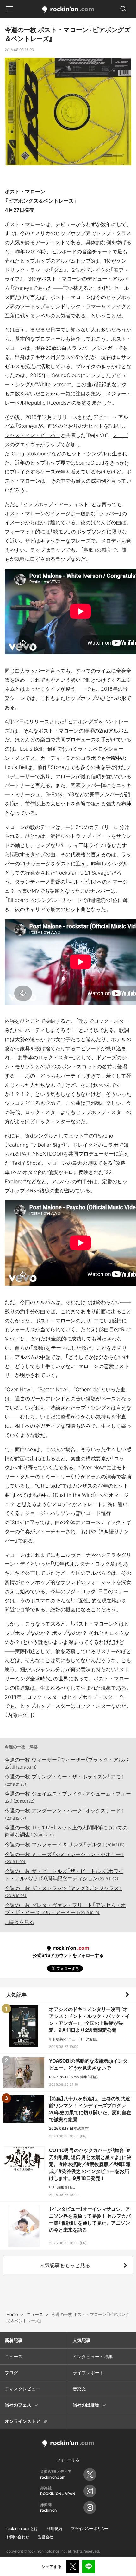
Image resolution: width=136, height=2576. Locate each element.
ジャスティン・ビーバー (33, 435)
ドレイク (95, 270)
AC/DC (48, 1066)
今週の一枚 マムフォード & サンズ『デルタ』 (65, 1844)
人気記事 (16, 1995)
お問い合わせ (18, 2537)
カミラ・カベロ (85, 749)
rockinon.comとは (22, 2529)
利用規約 (54, 2529)
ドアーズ (107, 1057)
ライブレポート (88, 2373)
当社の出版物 (86, 2405)
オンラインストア (22, 2421)
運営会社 (46, 2537)
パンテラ (106, 1555)
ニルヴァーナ (76, 1555)
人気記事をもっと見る (65, 2265)
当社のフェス (18, 2405)
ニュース (14, 2356)
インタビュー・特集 (93, 2356)
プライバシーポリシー (90, 2529)
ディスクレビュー (22, 2389)
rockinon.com (68, 10)
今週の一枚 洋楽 (21, 1747)
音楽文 (79, 2389)
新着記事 (14, 2340)
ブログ (11, 2373)
